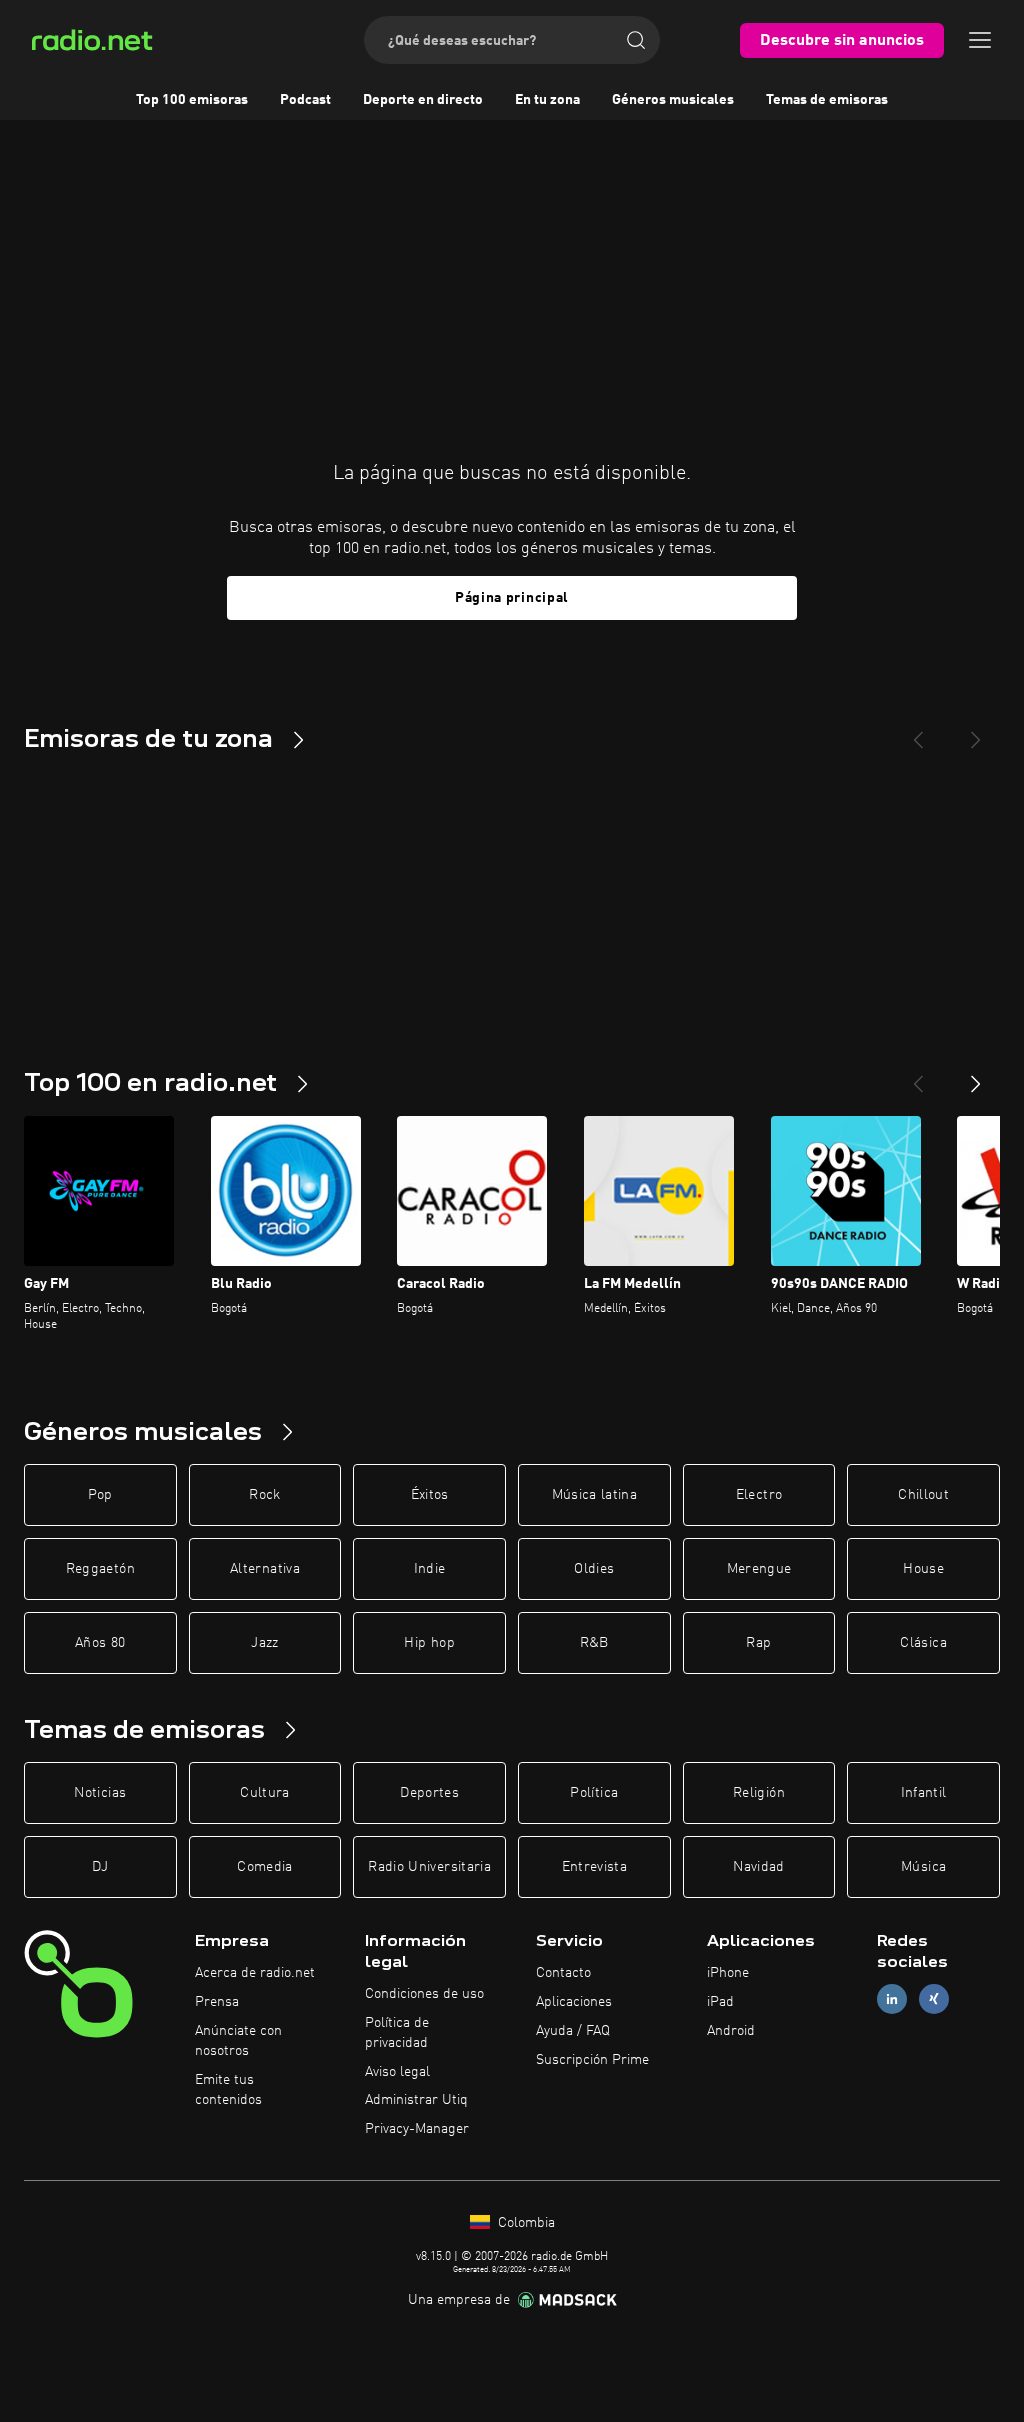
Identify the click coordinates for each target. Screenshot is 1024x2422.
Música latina (595, 1495)
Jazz (264, 1643)
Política (594, 1793)
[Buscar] (636, 40)
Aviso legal (397, 2072)
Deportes (429, 1793)
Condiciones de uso (424, 1994)
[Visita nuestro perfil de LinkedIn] (892, 1999)
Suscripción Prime (592, 2060)
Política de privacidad (397, 2033)
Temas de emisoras (827, 100)
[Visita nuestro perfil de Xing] (934, 1999)
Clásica (923, 1643)
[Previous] (918, 732)
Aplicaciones (574, 2002)
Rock (264, 1495)
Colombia (524, 2223)
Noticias (100, 1793)
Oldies (594, 1569)
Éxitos (430, 1495)
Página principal (512, 598)
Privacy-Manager (417, 2129)
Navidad (758, 1867)
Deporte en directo (423, 100)
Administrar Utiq (416, 2100)
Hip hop (429, 1643)
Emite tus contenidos (228, 2090)
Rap (758, 1643)
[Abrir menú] (980, 40)
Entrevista (595, 1867)
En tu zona (547, 100)
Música (923, 1867)
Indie (430, 1569)
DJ (100, 1867)
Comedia (264, 1867)
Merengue (759, 1569)
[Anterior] (918, 1076)
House (923, 1569)
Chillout (923, 1495)
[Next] (976, 732)
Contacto (563, 1973)
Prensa (217, 2002)
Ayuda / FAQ (573, 2031)
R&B (594, 1643)
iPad (720, 2002)
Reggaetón (100, 1569)
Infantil (924, 1793)
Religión (759, 1793)
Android (731, 2031)
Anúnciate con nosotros (238, 2041)
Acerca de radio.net (255, 1973)
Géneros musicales (673, 100)
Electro (759, 1495)
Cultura (264, 1793)
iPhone (728, 1973)
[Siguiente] (976, 1076)
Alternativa (265, 1569)
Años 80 (100, 1643)
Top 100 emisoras (192, 100)
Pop (100, 1495)
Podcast (305, 100)
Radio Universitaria (429, 1867)
